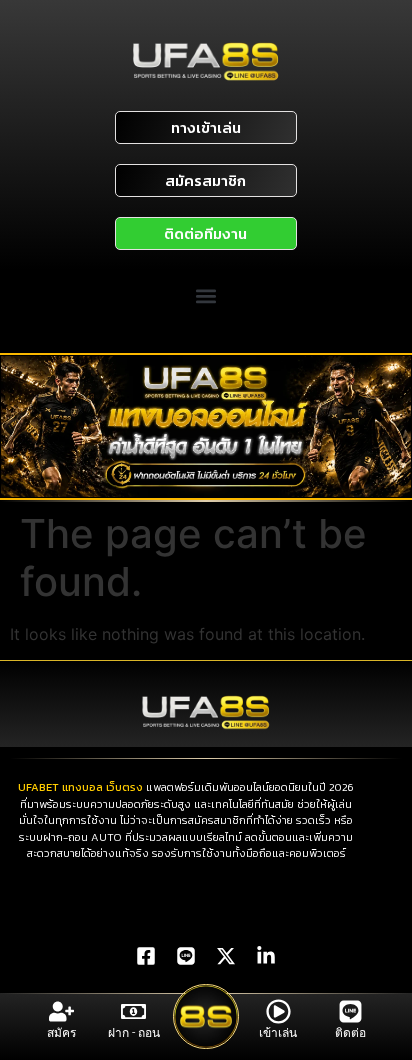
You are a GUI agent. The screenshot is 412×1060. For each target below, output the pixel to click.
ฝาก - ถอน (134, 1033)
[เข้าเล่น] (278, 1011)
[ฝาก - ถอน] (133, 1011)
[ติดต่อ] (350, 1011)
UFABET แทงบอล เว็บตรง (80, 787)
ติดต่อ (350, 1033)
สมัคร (61, 1033)
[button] (206, 296)
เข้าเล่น (278, 1033)
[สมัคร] (61, 1011)
